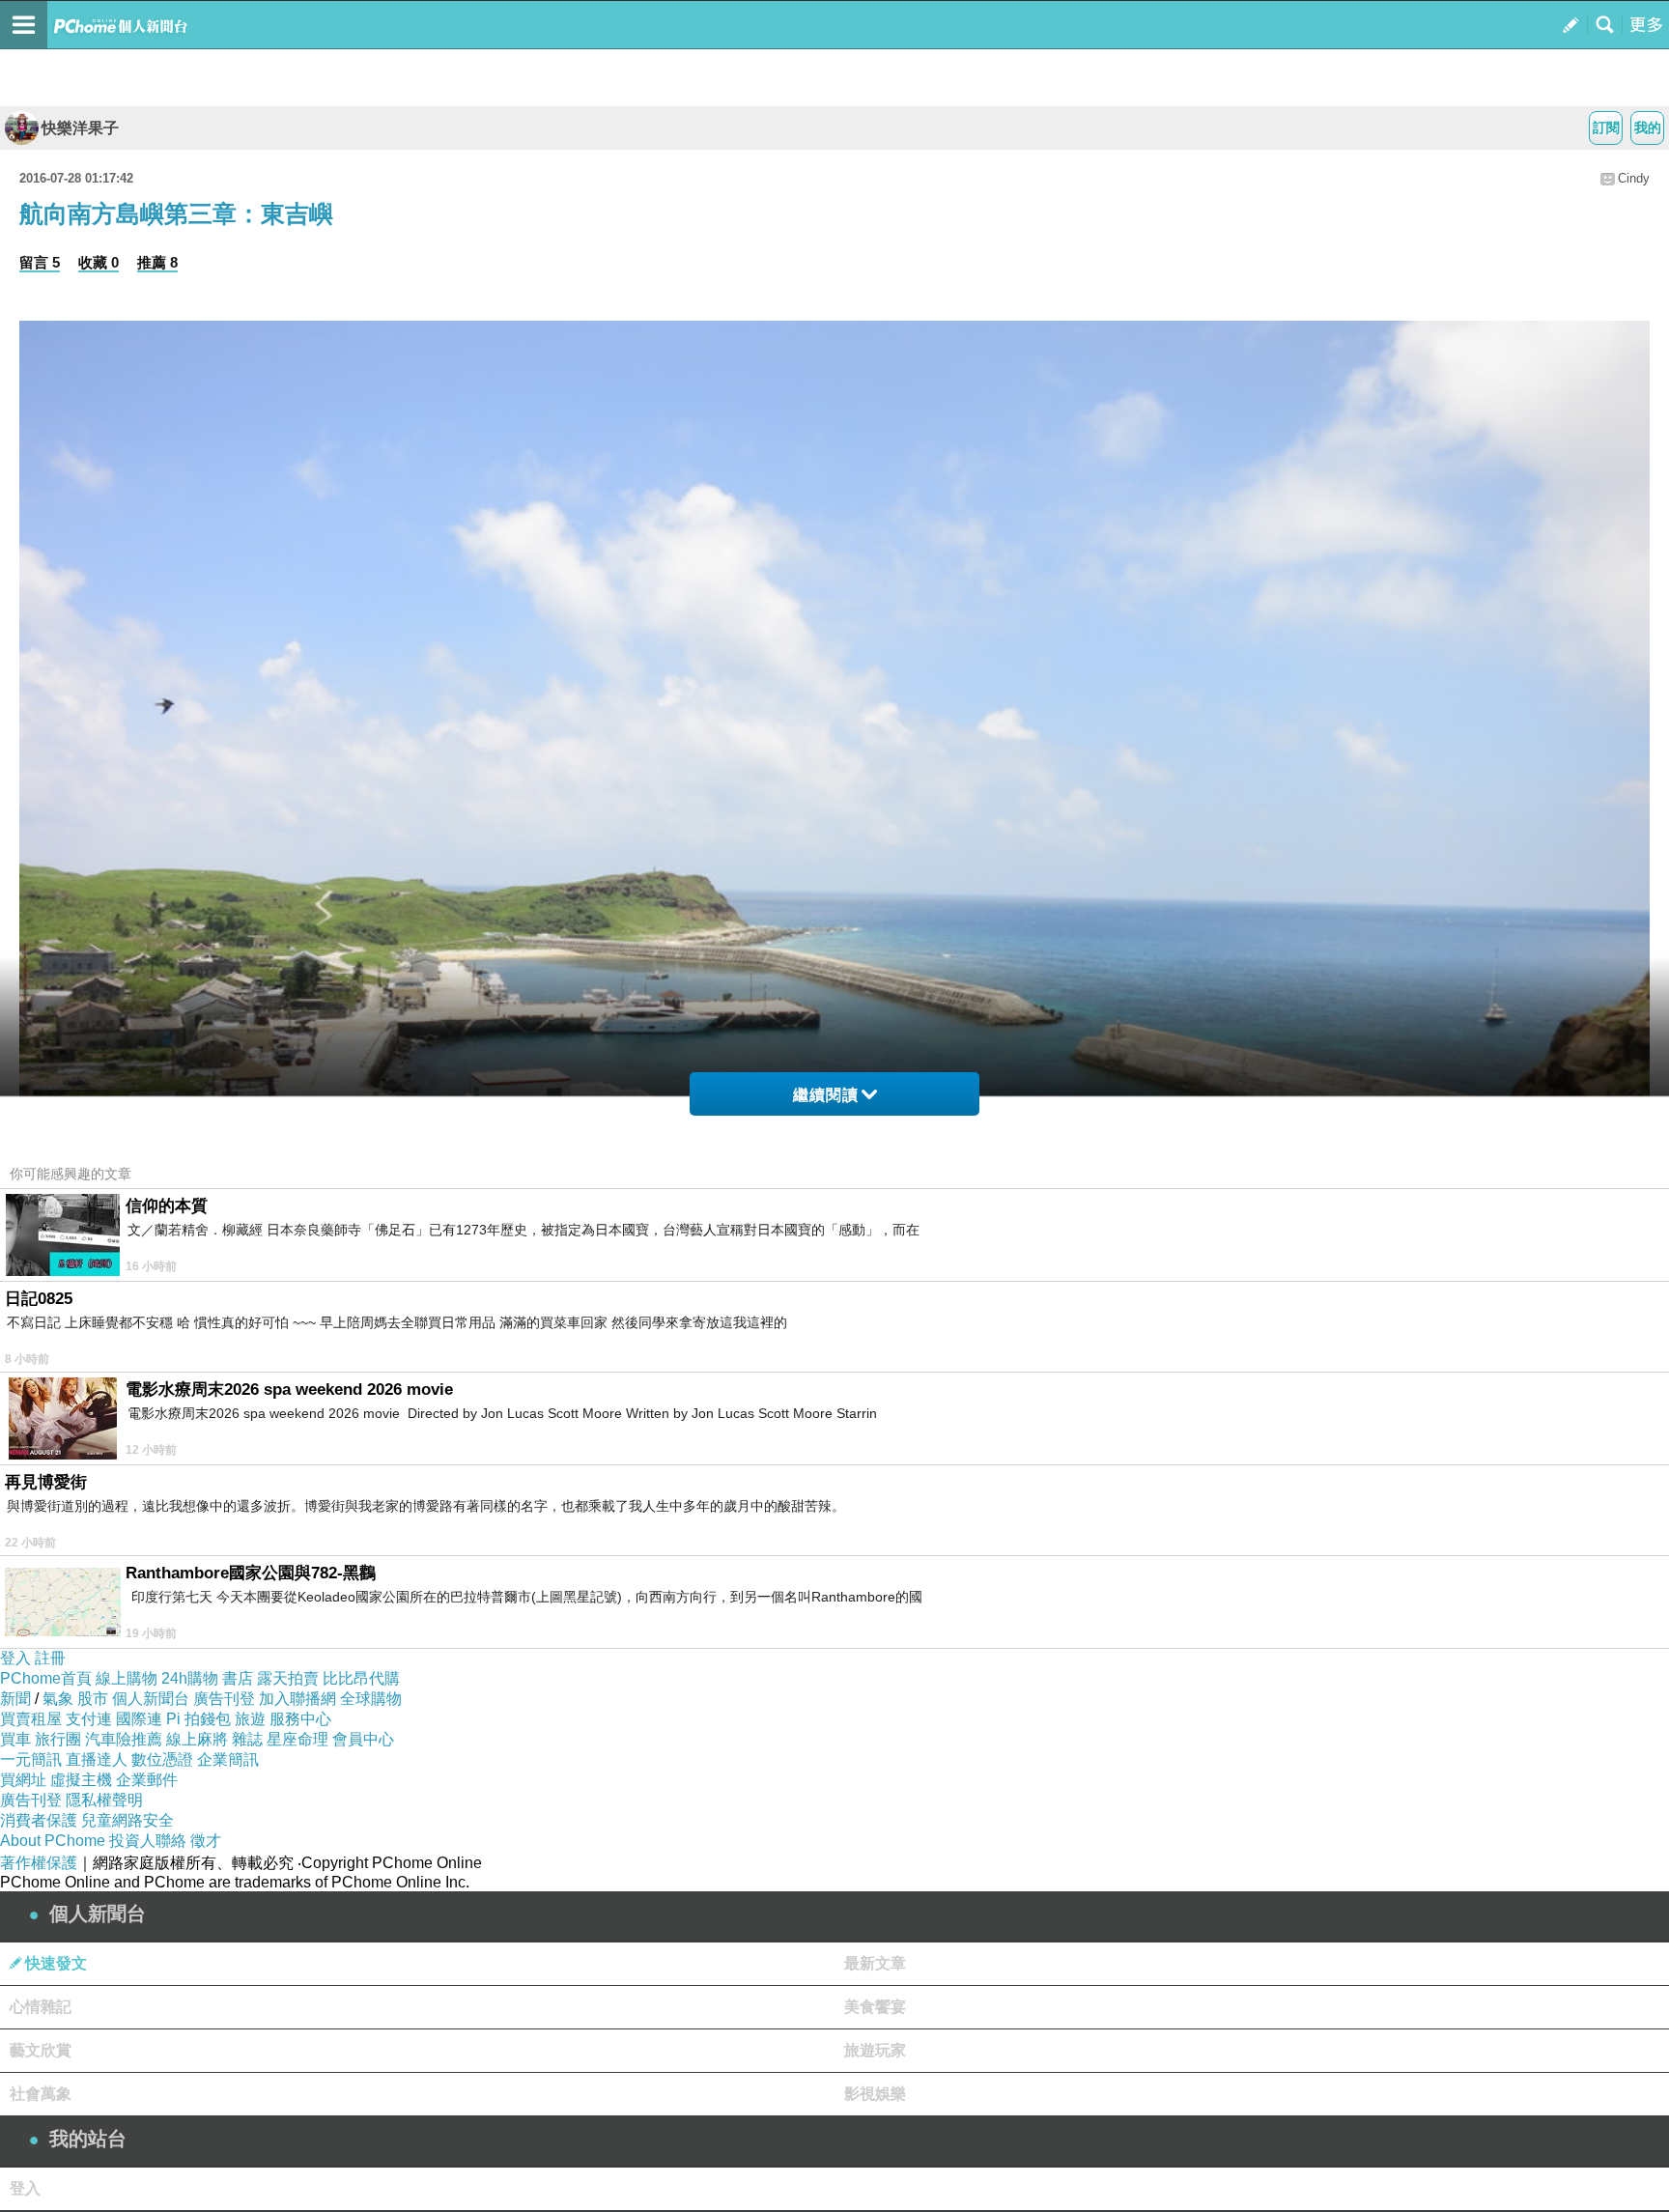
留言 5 (40, 262)
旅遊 (250, 1719)
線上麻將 (197, 1739)
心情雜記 (41, 2007)
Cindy (1634, 178)
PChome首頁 (46, 1678)
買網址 (23, 1780)
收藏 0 (99, 262)
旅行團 (58, 1739)
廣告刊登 (224, 1699)
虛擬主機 (81, 1780)
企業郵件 (147, 1780)
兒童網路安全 (127, 1820)
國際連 (139, 1719)
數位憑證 (162, 1759)
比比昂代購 (361, 1678)
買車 (15, 1739)
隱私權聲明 (104, 1800)
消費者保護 (39, 1820)
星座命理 (297, 1739)
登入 (15, 1658)
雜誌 (247, 1739)
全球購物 (371, 1699)
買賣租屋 (31, 1719)
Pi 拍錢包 (198, 1719)
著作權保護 (39, 1863)
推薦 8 (157, 262)
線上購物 (127, 1678)
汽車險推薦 (124, 1739)
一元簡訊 (31, 1759)
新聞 (15, 1699)
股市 (93, 1699)
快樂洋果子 (80, 128)
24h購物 (190, 1678)
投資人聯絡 (148, 1841)
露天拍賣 (288, 1678)
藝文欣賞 (41, 2050)
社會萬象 (41, 2094)
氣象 (58, 1699)
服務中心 (300, 1719)
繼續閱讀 (826, 1095)
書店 (238, 1678)
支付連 (89, 1719)
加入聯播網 (297, 1699)
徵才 (206, 1841)
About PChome (53, 1841)
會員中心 (363, 1739)
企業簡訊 (228, 1759)
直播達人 (97, 1759)
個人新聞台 (151, 1699)
